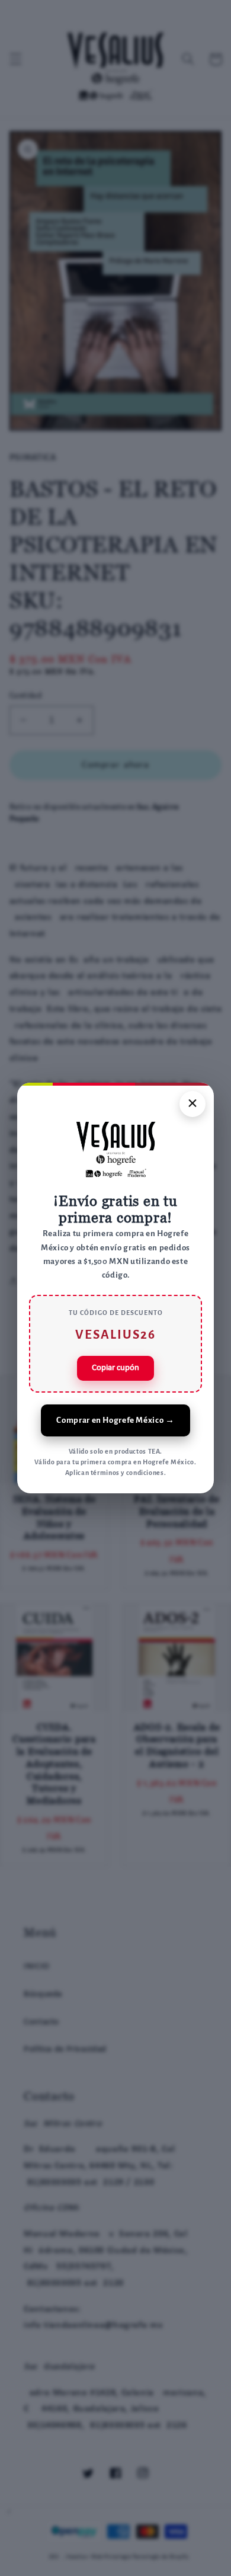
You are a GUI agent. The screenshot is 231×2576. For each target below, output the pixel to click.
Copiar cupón (115, 1368)
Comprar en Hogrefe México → (115, 1420)
